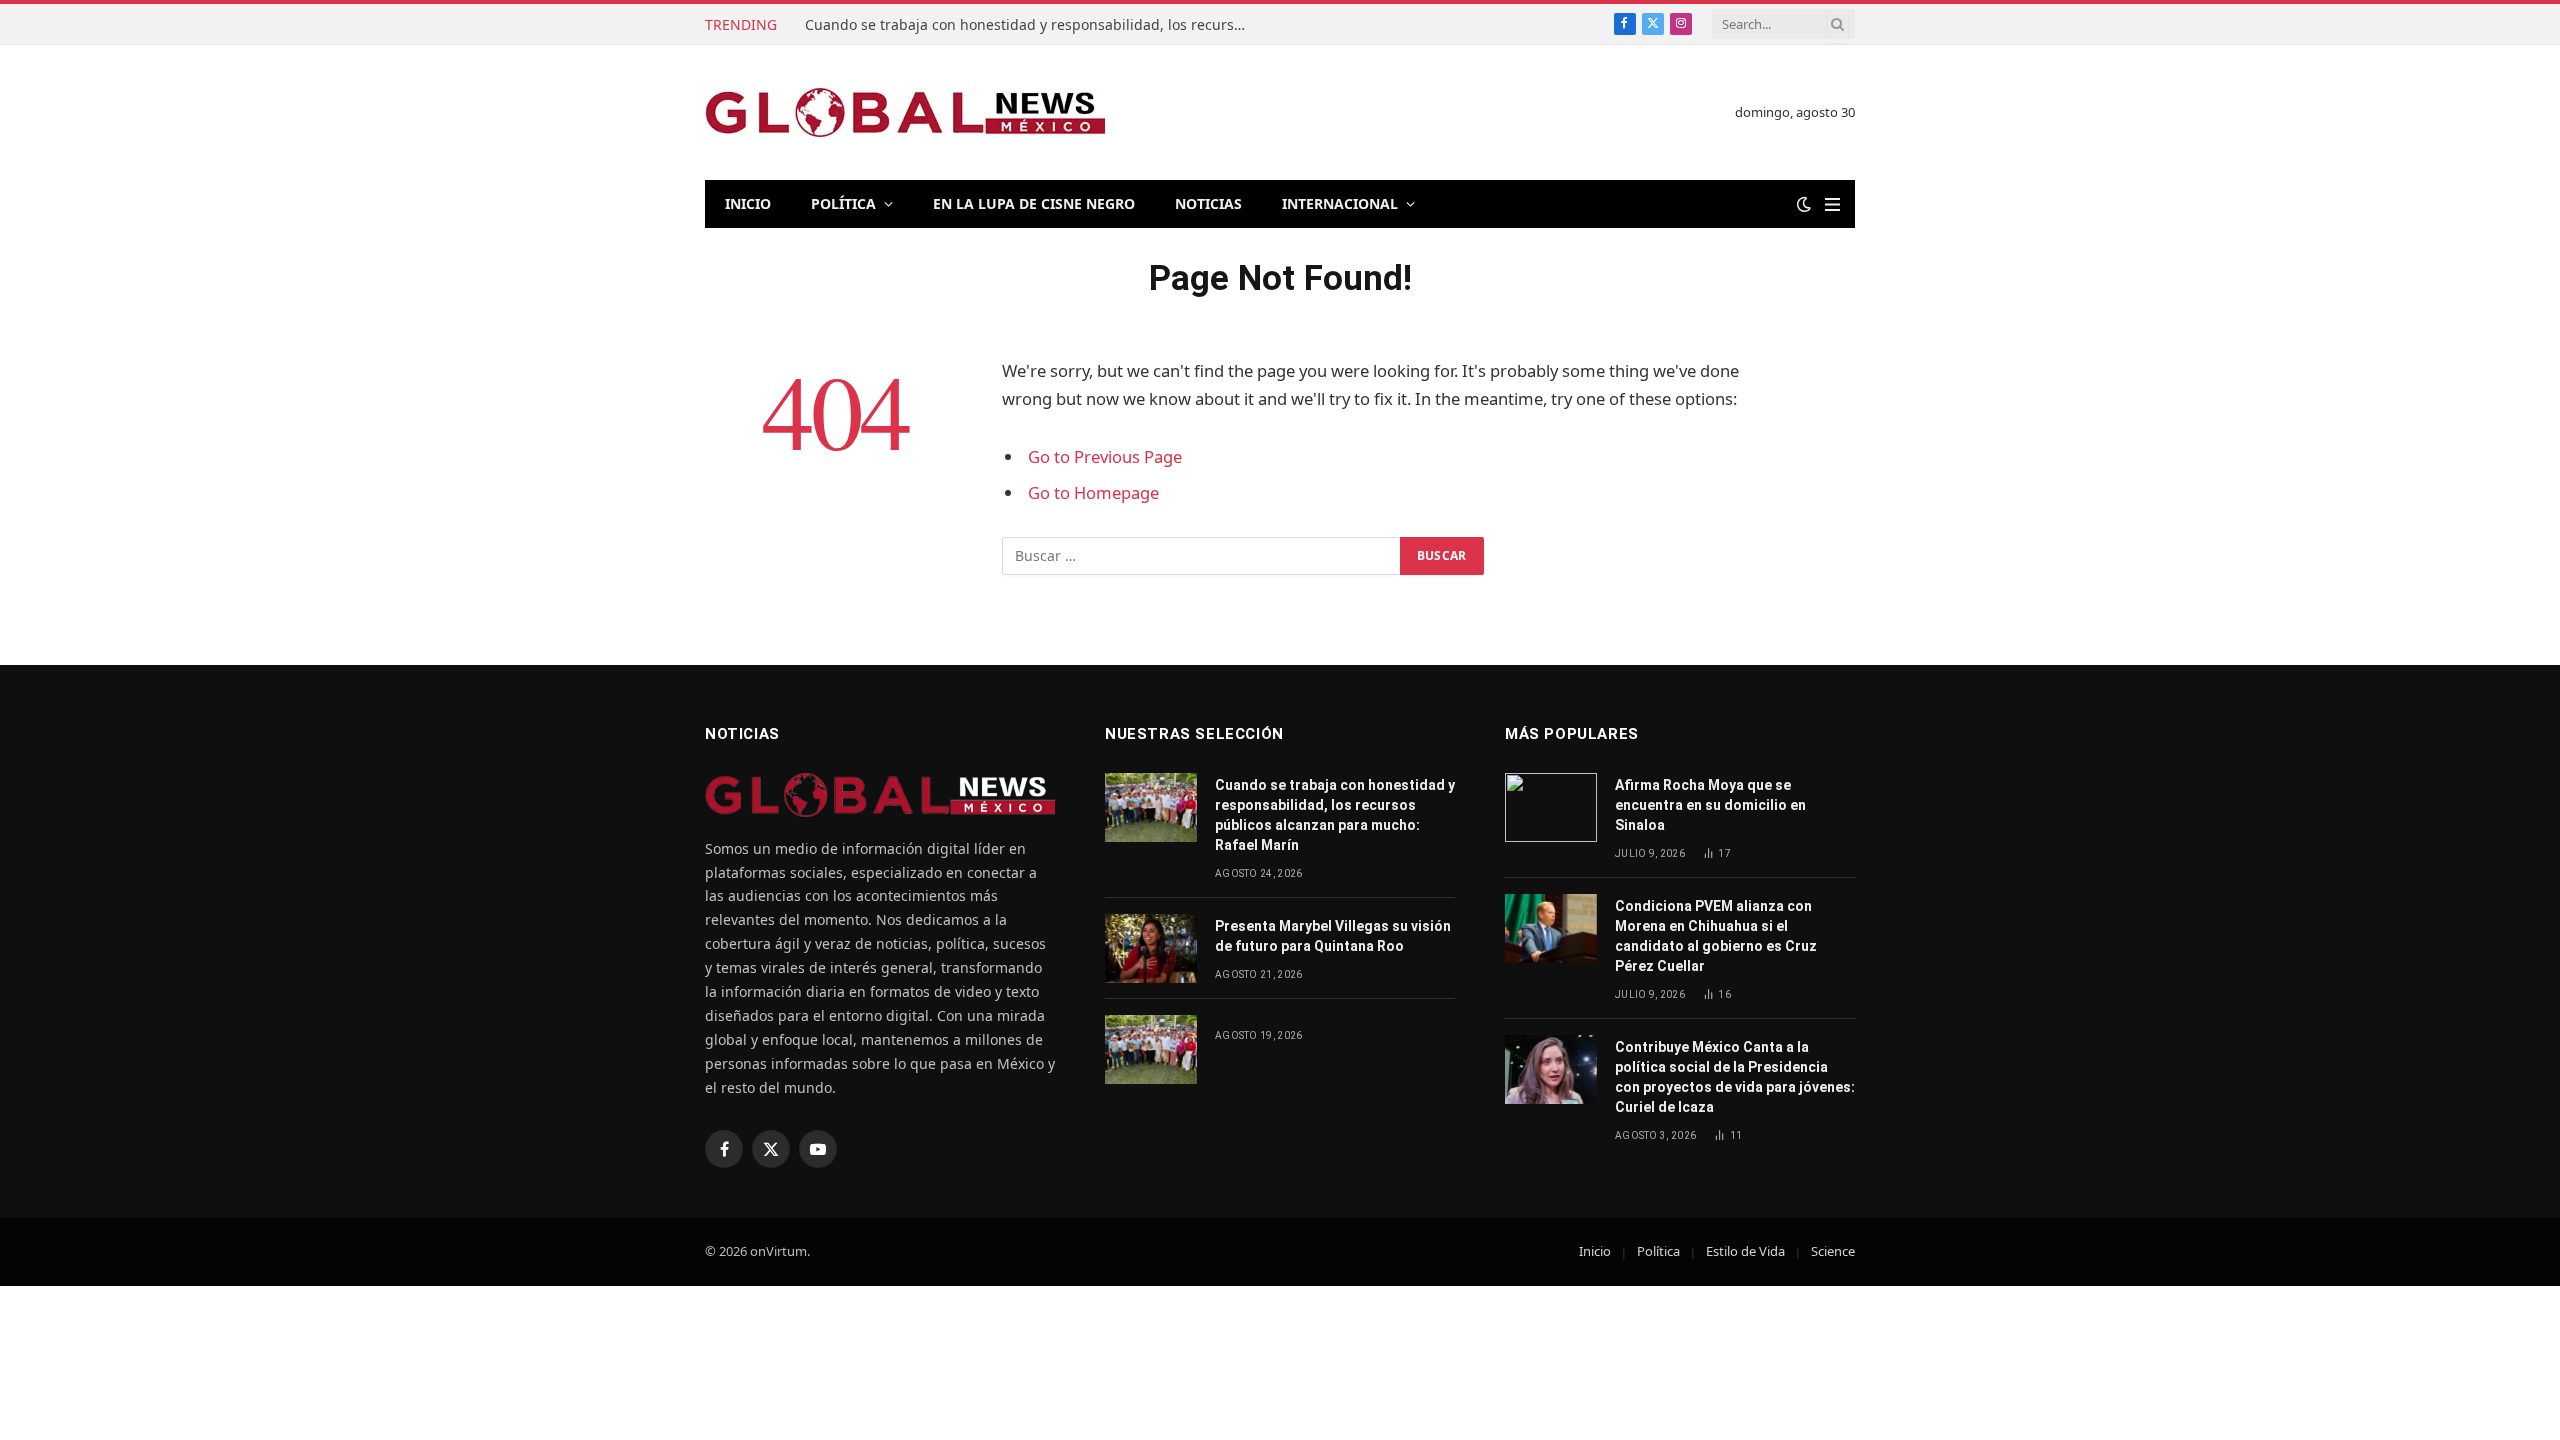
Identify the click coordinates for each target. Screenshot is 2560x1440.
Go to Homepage (1093, 492)
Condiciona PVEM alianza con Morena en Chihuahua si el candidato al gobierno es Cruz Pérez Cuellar (1716, 936)
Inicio (748, 203)
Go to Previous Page (1105, 456)
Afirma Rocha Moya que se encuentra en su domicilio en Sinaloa (1710, 805)
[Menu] (1832, 204)
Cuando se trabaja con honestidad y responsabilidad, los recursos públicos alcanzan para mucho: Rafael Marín (1030, 25)
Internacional (1340, 203)
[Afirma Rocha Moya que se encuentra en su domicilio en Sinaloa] (1551, 807)
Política (843, 203)
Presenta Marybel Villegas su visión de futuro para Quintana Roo (1333, 936)
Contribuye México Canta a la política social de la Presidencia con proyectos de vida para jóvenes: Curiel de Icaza (1735, 1077)
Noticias (1208, 203)
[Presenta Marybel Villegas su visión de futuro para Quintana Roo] (1151, 948)
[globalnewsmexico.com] (905, 112)
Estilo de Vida (1745, 1251)
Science (1833, 1251)
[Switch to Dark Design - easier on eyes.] (1804, 204)
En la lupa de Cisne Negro (1034, 203)
